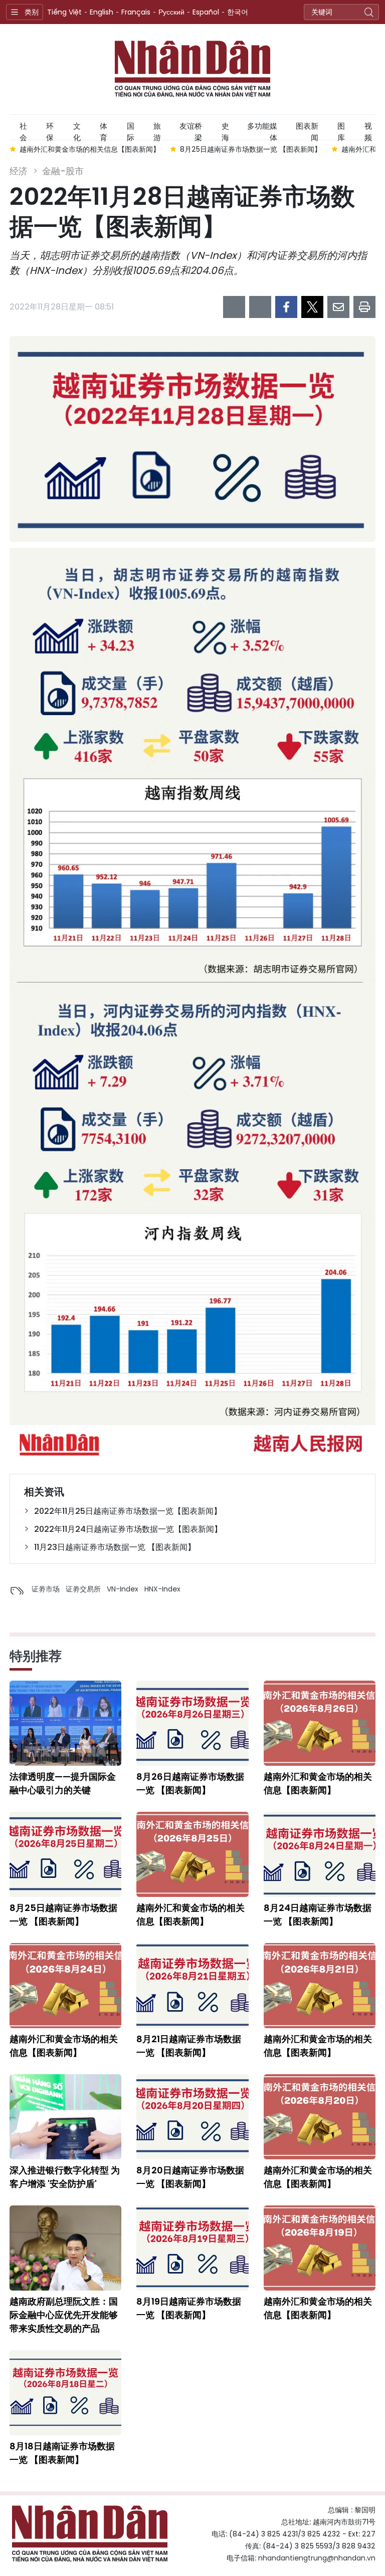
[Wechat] (260, 307)
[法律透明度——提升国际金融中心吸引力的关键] (65, 1723)
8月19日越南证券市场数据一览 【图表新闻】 (189, 2308)
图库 (341, 130)
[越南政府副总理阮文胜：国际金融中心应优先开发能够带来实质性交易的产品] (65, 2248)
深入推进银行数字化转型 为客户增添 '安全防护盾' (65, 2177)
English (102, 12)
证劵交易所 (83, 1589)
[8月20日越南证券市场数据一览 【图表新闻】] (192, 2117)
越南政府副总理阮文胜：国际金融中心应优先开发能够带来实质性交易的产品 (64, 2315)
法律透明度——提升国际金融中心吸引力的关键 (63, 1783)
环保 (50, 130)
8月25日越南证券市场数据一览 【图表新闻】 (63, 1914)
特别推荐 (36, 1656)
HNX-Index (162, 1589)
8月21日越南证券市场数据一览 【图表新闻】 (189, 2046)
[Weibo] (234, 307)
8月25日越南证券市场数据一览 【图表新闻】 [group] (105, 149)
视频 (368, 130)
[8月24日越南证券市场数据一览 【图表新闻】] (320, 1854)
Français (136, 12)
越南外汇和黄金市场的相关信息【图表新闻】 (318, 1783)
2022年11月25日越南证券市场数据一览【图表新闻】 (128, 1511)
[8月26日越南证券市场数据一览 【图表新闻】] (192, 1723)
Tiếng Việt (64, 12)
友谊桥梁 (191, 130)
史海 (225, 130)
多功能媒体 (262, 130)
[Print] (364, 307)
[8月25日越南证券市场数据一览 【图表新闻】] (65, 1854)
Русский (171, 12)
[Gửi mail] (338, 307)
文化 (77, 130)
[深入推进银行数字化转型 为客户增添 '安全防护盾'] (65, 2117)
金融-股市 (63, 171)
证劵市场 (46, 1589)
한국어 (238, 12)
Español (206, 12)
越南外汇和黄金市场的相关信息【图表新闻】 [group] (266, 149)
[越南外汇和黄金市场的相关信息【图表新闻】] (320, 1723)
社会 (23, 130)
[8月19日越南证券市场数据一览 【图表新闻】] (192, 2248)
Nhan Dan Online (192, 69)
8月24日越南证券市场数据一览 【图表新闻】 (318, 1914)
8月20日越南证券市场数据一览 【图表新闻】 (190, 2177)
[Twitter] (312, 307)
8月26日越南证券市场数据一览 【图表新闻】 (190, 1783)
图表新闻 (307, 130)
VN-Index (123, 1589)
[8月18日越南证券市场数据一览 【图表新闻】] (65, 2393)
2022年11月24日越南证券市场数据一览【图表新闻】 (128, 1529)
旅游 (157, 130)
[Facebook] (286, 307)
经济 (19, 171)
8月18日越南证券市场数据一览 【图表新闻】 (62, 2453)
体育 (104, 130)
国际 (131, 130)
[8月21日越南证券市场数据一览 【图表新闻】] (192, 1986)
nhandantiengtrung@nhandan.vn (317, 2558)
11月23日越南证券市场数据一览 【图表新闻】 (115, 1547)
